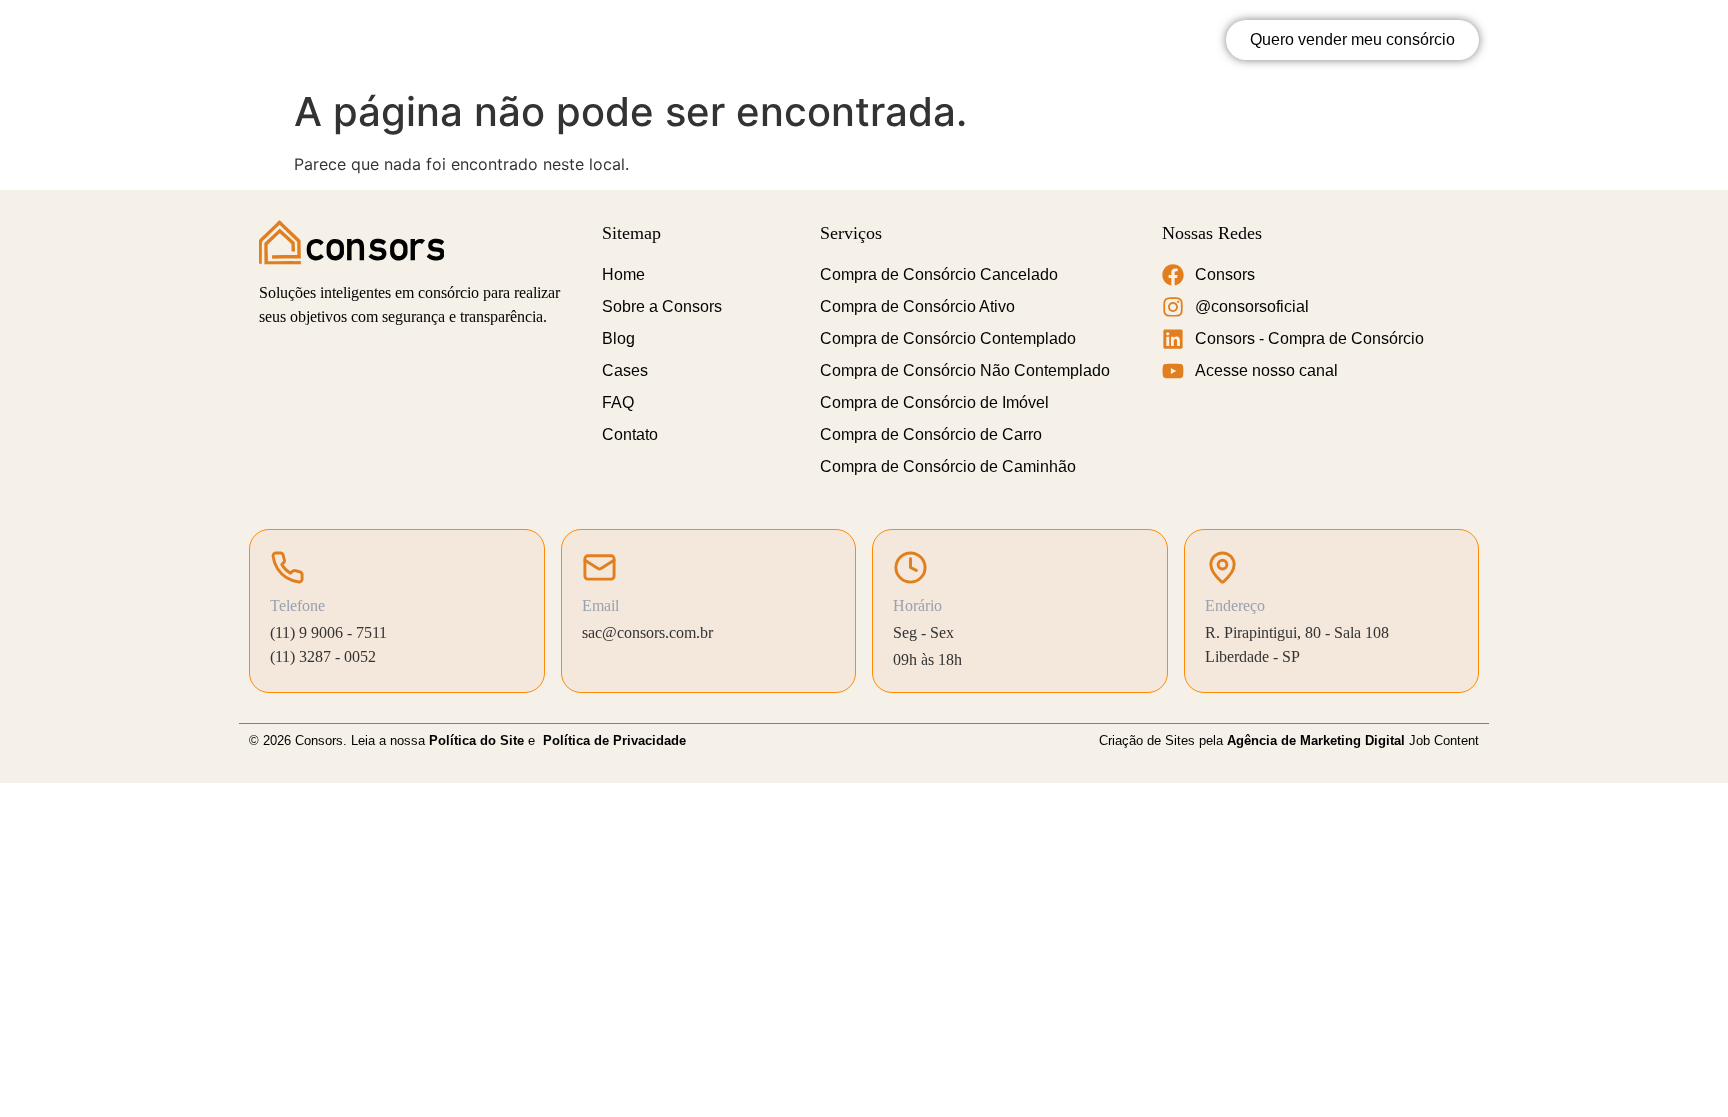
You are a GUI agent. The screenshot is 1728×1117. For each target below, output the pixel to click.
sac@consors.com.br (647, 632)
